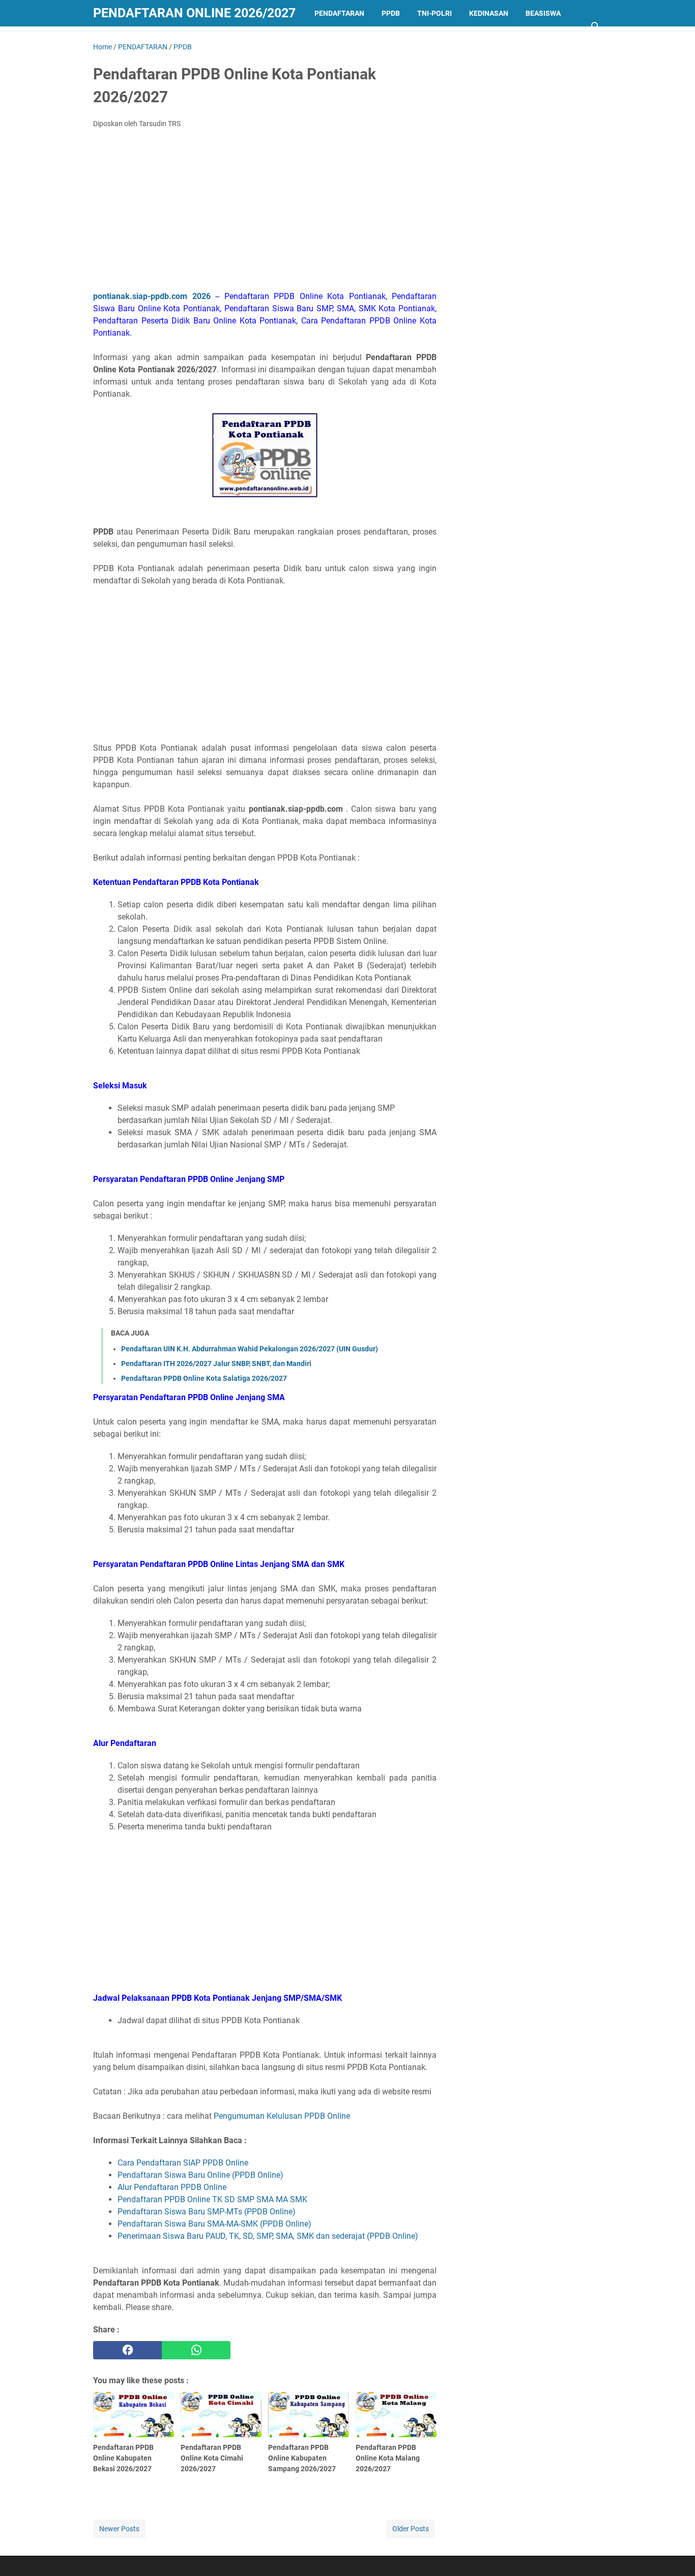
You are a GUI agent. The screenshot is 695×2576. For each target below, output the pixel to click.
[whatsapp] (196, 2350)
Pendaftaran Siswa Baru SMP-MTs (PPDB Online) (207, 2212)
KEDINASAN (489, 13)
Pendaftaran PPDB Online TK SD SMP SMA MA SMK (212, 2199)
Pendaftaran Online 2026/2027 (194, 13)
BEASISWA (543, 13)
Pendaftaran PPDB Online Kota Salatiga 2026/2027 (204, 1378)
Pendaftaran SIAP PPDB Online (192, 2163)
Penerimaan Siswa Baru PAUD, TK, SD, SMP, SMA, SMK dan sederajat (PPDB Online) (268, 2236)
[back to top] (675, 2553)
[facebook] (127, 2350)
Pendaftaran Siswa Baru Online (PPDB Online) (200, 2175)
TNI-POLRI (435, 13)
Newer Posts (119, 2529)
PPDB (391, 13)
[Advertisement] (265, 213)
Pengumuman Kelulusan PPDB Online (282, 2116)
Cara (126, 2163)
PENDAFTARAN (339, 13)
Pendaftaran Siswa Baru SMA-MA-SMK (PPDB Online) (214, 2224)
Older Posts (411, 2529)
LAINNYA (117, 40)
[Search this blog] (596, 26)
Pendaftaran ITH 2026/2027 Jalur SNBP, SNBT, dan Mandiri (216, 1364)
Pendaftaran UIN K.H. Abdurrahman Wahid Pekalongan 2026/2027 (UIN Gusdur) (250, 1349)
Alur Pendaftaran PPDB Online (172, 2187)
